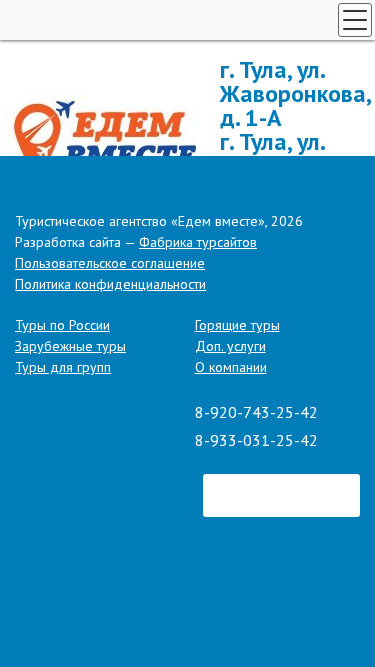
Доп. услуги (230, 346)
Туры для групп (63, 367)
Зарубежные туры (70, 346)
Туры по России (62, 325)
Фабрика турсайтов (198, 242)
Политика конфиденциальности (110, 284)
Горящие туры (237, 325)
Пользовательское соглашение (110, 263)
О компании (231, 367)
